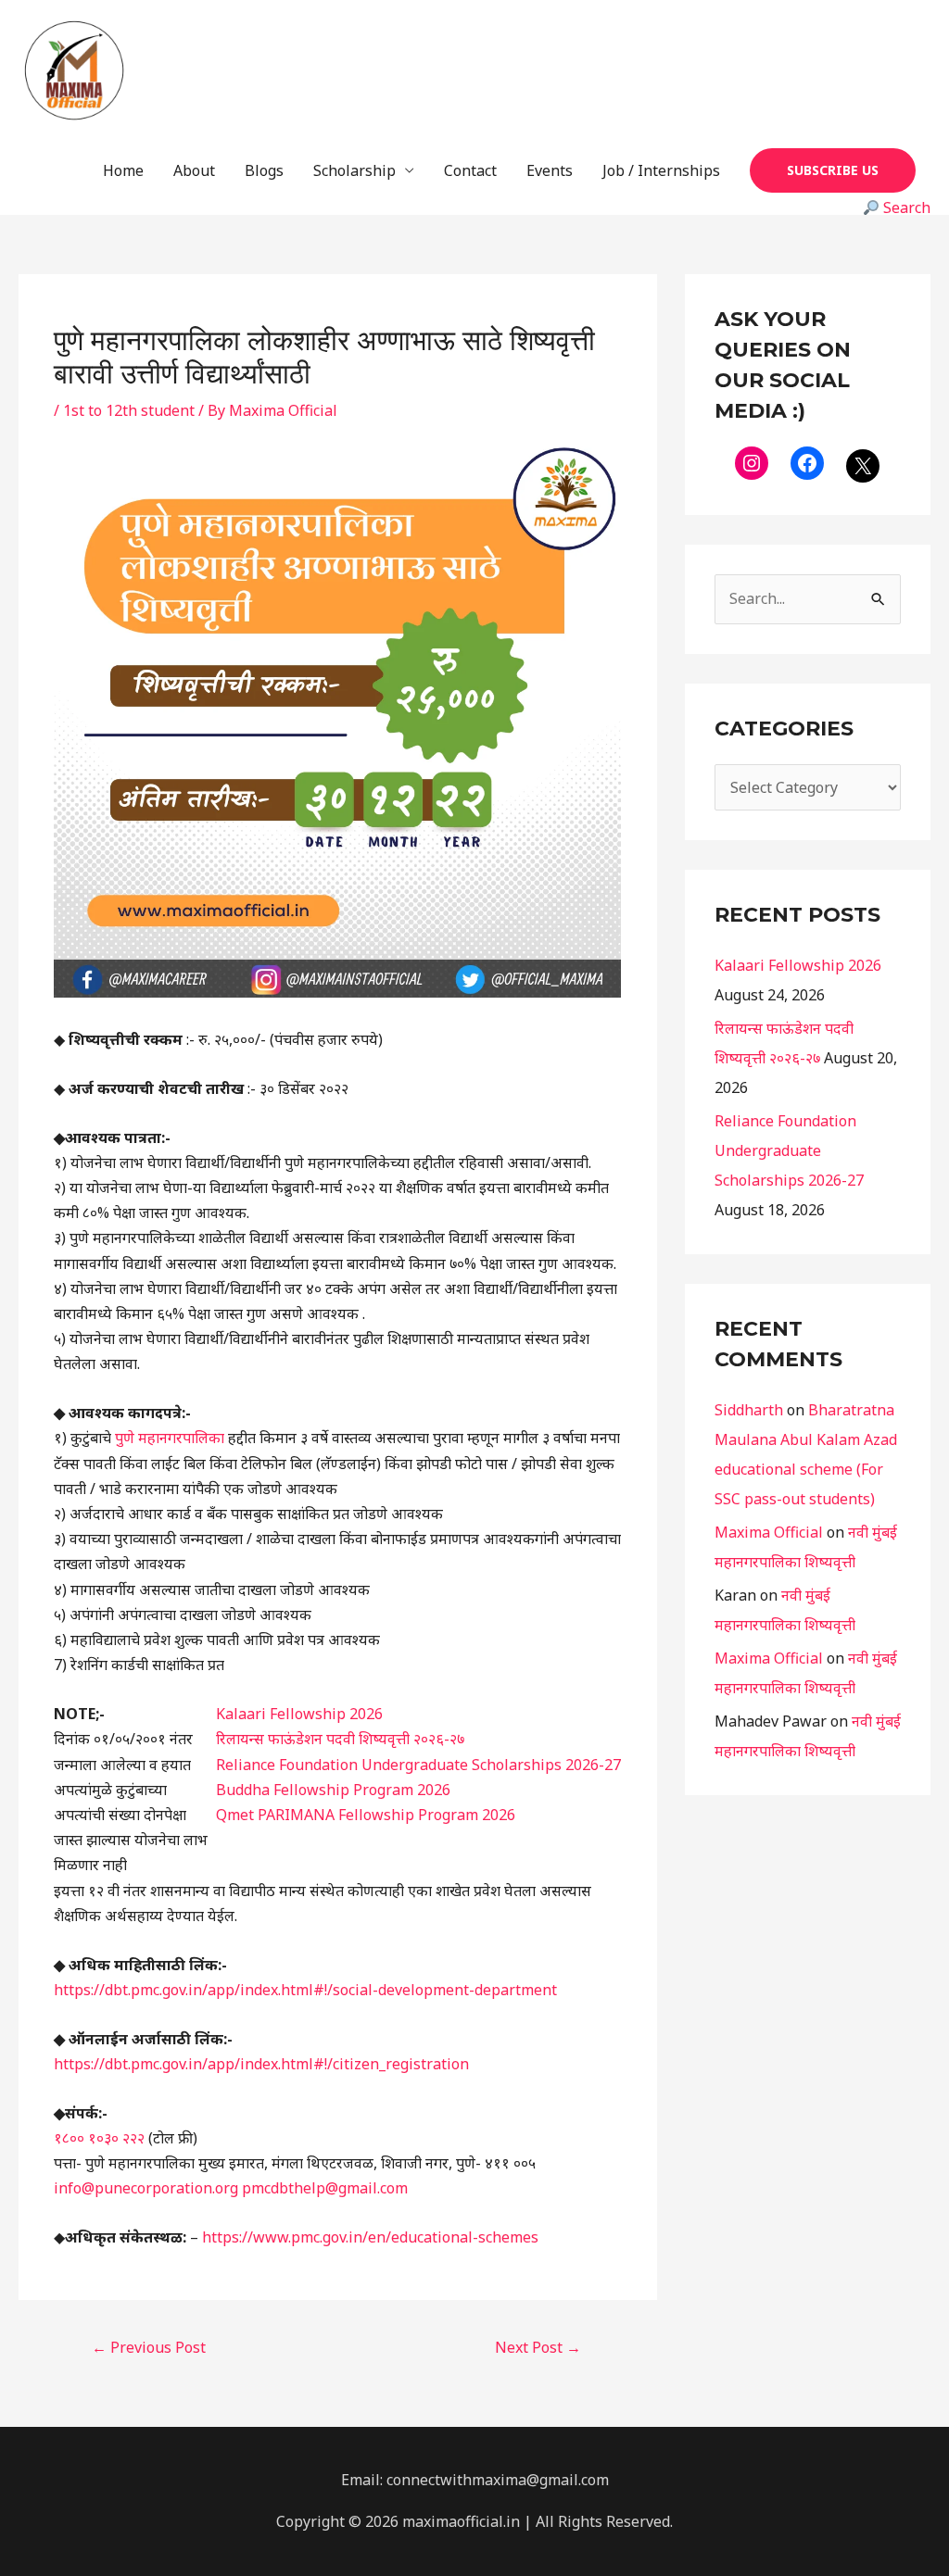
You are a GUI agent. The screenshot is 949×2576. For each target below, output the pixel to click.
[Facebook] (807, 463)
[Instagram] (752, 463)
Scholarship (354, 170)
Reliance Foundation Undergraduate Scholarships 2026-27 (418, 1765)
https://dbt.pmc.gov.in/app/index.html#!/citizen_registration (261, 2064)
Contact (470, 170)
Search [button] (905, 207)
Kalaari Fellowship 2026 (299, 1714)
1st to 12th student (129, 410)
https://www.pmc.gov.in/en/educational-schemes (370, 2237)
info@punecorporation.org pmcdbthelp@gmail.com (231, 2188)
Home (123, 170)
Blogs (264, 170)
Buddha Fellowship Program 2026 (333, 1790)
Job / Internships (661, 170)
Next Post (538, 2347)
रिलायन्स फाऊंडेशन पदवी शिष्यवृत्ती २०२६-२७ (340, 1739)
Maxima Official (769, 1532)
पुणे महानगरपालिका (170, 1438)
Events (550, 170)
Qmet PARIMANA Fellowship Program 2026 (366, 1815)
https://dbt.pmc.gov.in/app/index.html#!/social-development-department (305, 1990)
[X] (863, 466)
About (194, 170)
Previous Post (149, 2347)
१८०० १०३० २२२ (99, 2138)
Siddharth (749, 1410)
